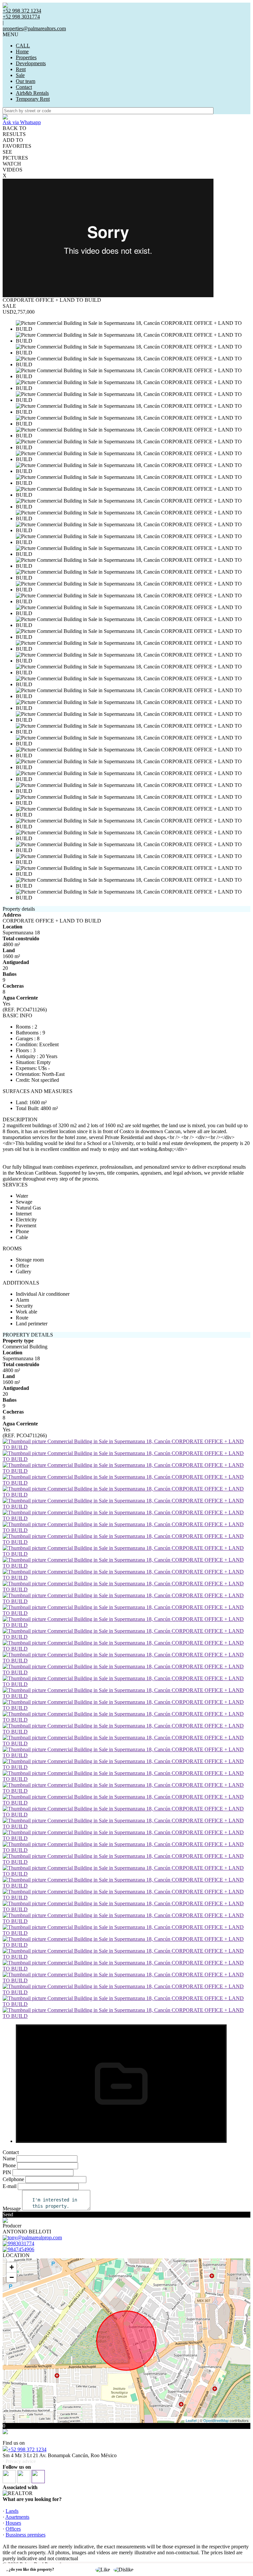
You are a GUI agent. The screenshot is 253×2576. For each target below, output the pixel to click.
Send (8, 2214)
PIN (7, 2172)
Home (22, 52)
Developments (31, 63)
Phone (9, 2165)
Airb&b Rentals (32, 93)
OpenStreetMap (216, 2420)
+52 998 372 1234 (27, 2449)
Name (9, 2159)
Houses (13, 2523)
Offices (13, 2529)
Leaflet (191, 2420)
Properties (26, 57)
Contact (24, 87)
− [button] (12, 2277)
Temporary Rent (33, 99)
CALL (23, 46)
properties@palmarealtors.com (34, 28)
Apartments (17, 2517)
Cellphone (13, 2179)
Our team (26, 81)
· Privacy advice (19, 2461)
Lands (12, 2511)
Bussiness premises (26, 2535)
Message (12, 2209)
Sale (20, 75)
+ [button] (12, 2267)
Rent (21, 69)
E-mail (10, 2186)
